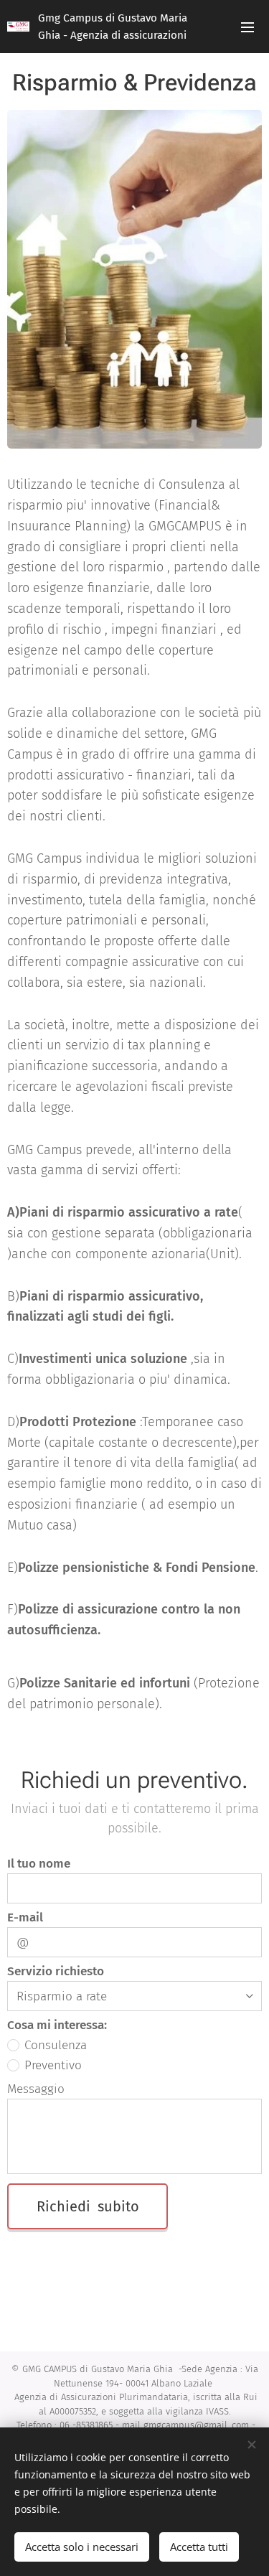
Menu (247, 27)
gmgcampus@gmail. (187, 2425)
